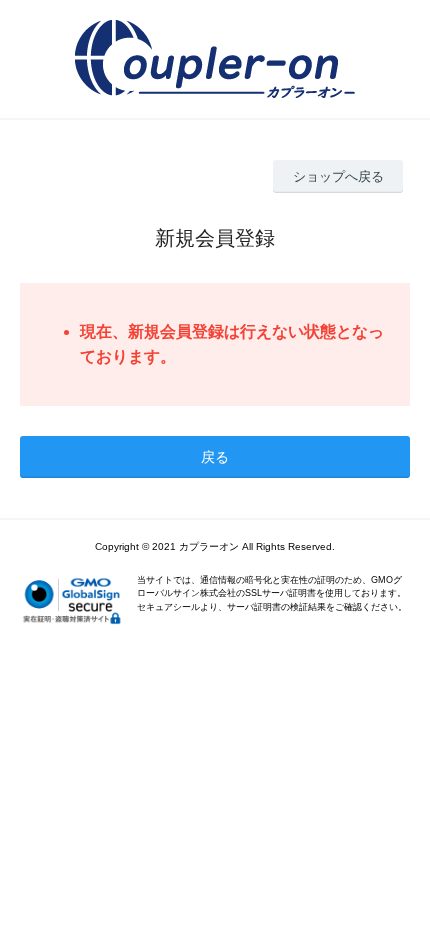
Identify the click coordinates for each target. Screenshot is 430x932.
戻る (215, 457)
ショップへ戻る (338, 176)
